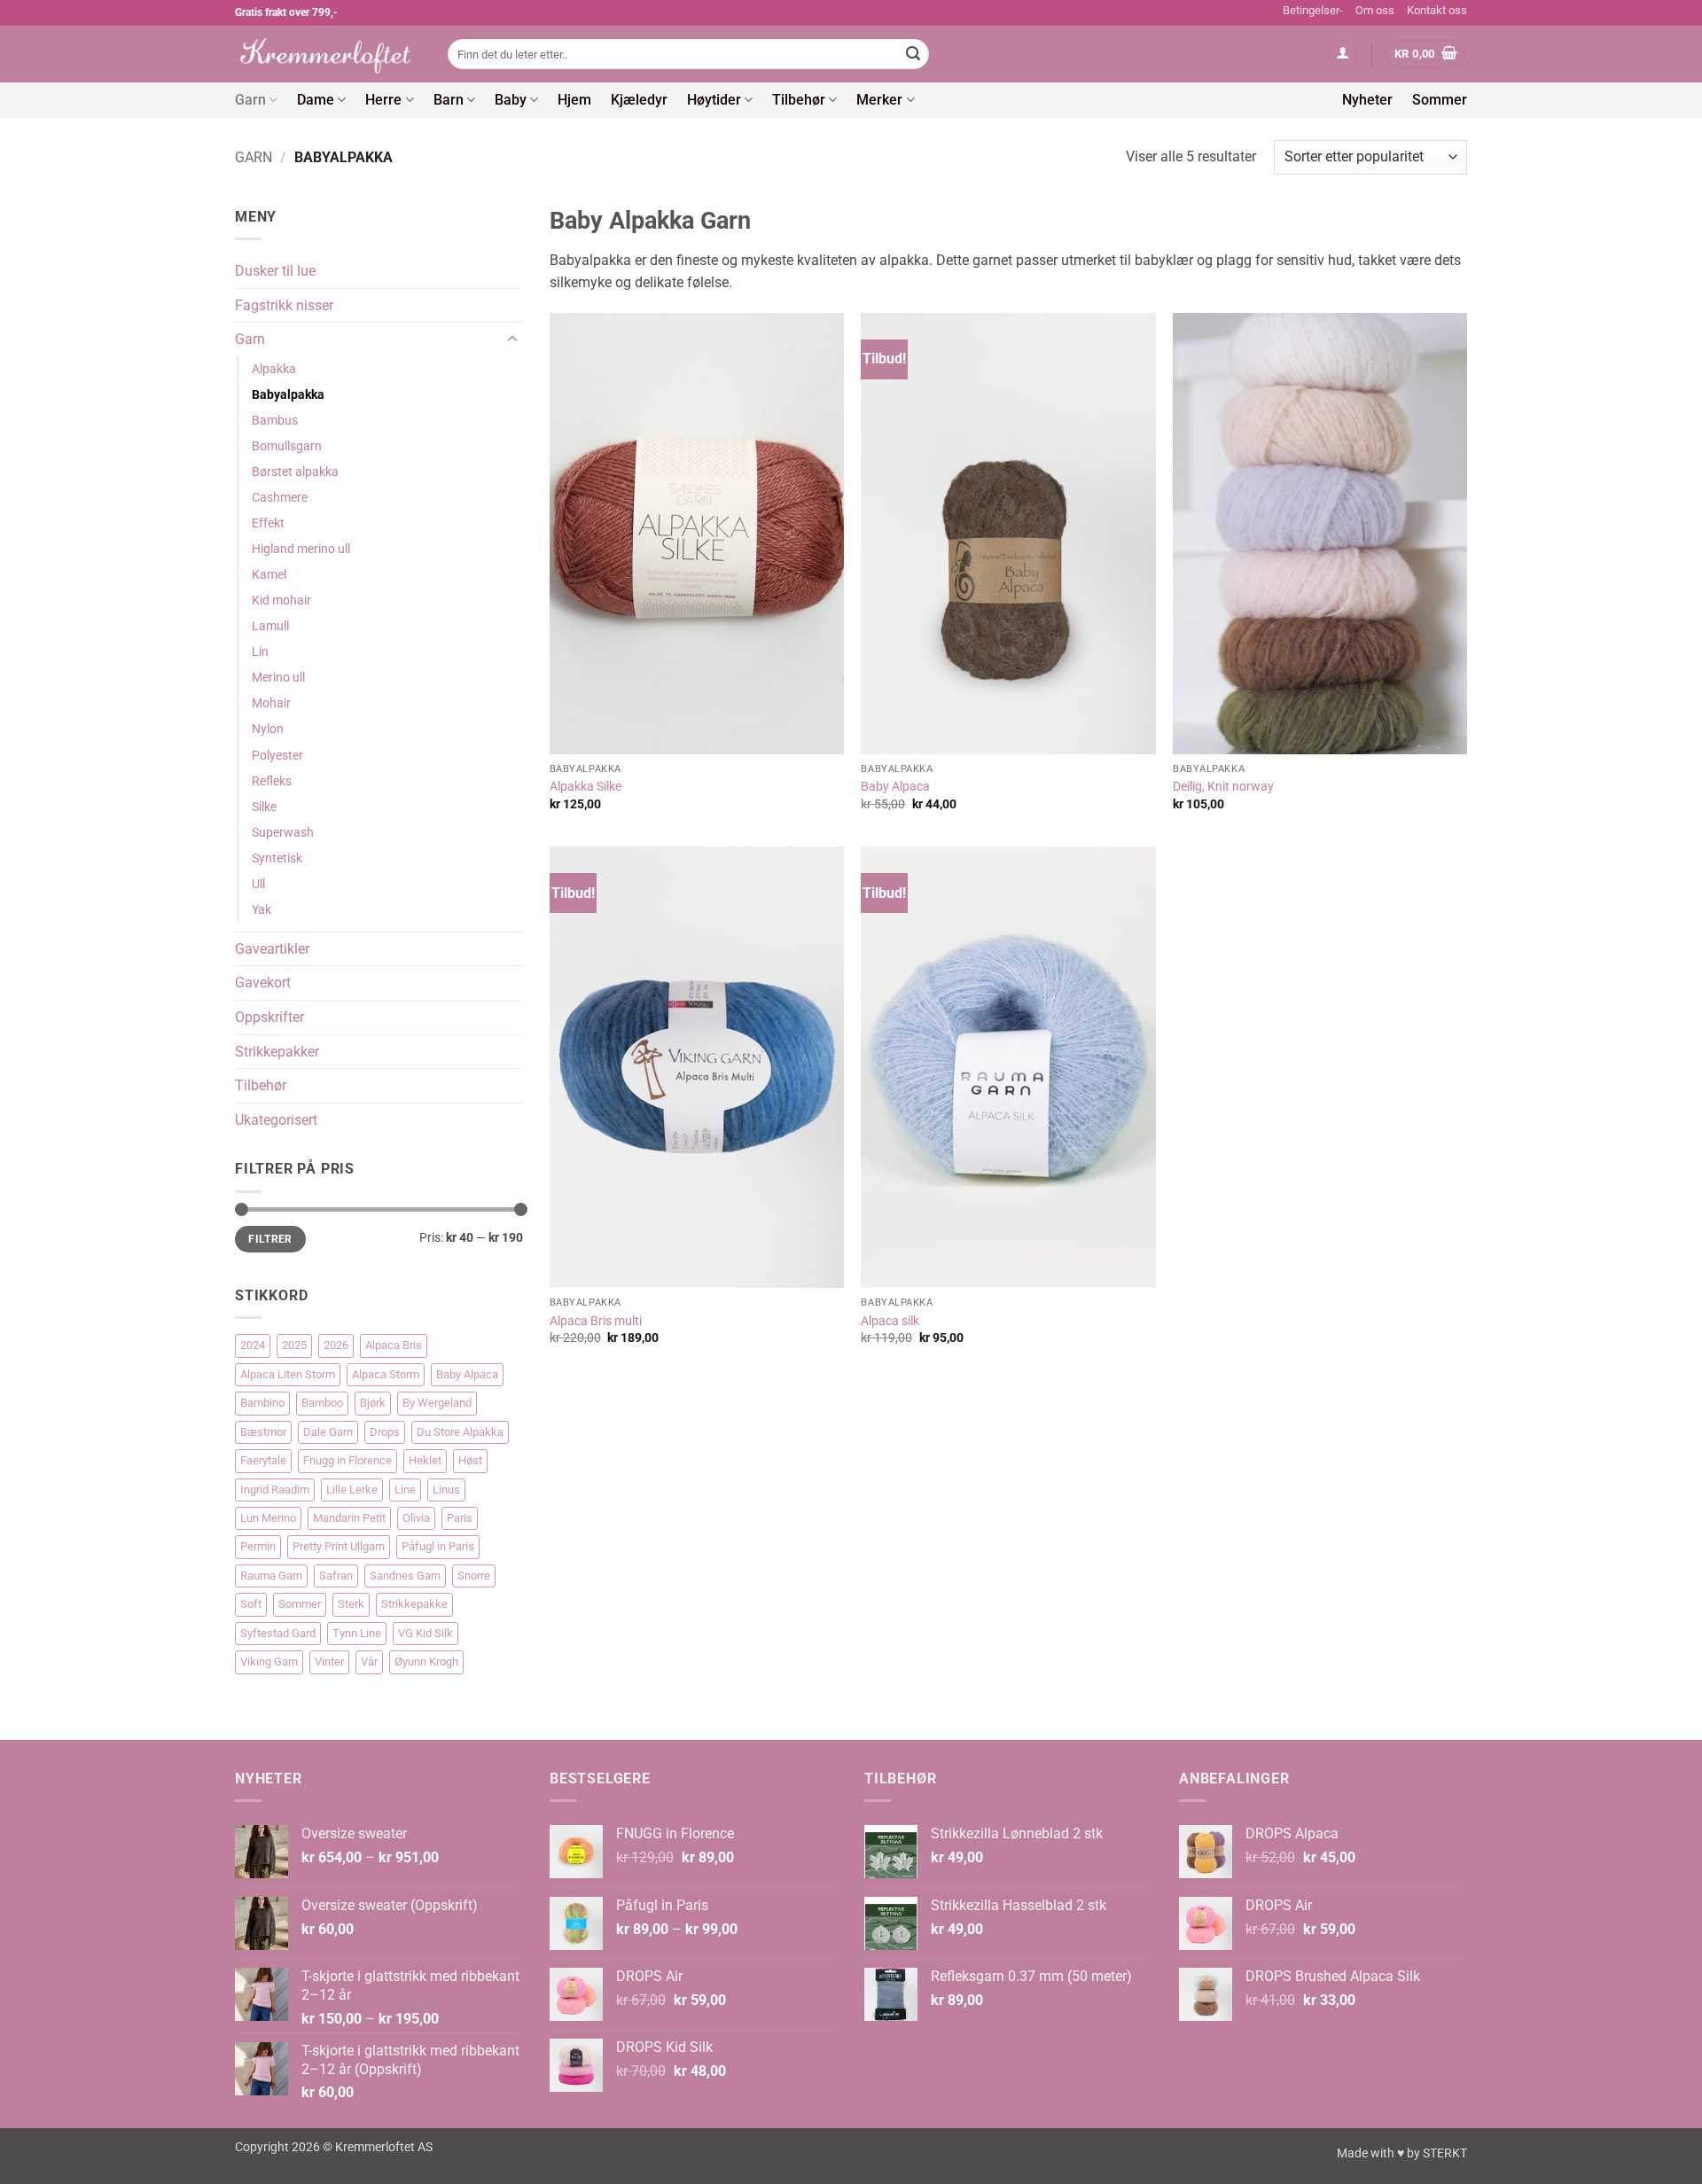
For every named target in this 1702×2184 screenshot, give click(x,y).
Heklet (425, 1460)
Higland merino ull (301, 549)
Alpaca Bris (394, 1345)
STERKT (1445, 2153)
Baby (511, 100)
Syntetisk (277, 858)
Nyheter (1367, 100)
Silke (264, 807)
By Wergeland (437, 1403)
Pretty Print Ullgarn (339, 1546)
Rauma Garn (271, 1576)
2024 (253, 1345)
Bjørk (373, 1403)
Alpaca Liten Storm (288, 1374)
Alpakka (274, 369)
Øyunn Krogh (426, 1661)
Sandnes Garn (405, 1576)
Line (405, 1490)
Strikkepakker (277, 1052)
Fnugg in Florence (347, 1460)
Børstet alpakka (295, 472)
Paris (460, 1518)
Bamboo (322, 1403)
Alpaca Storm (386, 1374)
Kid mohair (281, 601)
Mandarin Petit (349, 1518)
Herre (383, 100)
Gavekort (263, 983)
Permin (258, 1546)
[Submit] (913, 54)
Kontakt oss (1437, 10)
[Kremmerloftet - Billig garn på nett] (328, 54)
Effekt (268, 523)
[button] (1343, 55)
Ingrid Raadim (275, 1490)
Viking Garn (269, 1661)
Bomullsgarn (287, 446)
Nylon (268, 729)
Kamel (269, 575)
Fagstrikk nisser (284, 305)
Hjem (574, 100)
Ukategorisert (276, 1120)
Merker (879, 100)
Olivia (416, 1518)
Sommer (1440, 100)
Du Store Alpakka (460, 1432)
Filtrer (270, 1239)
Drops (385, 1432)
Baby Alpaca (467, 1374)
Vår (369, 1661)
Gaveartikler (272, 949)
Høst (470, 1460)
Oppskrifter (269, 1017)
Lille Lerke (352, 1490)
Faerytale (263, 1460)
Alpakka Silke (586, 787)
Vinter (329, 1661)
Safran (336, 1576)
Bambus (275, 421)
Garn (250, 100)
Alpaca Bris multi (596, 1321)
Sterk (351, 1604)
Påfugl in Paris (438, 1546)
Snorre (474, 1576)
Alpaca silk (890, 1321)
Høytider (714, 100)
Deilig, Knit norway (1223, 787)
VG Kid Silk (425, 1633)
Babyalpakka (288, 395)
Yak (262, 910)
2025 (294, 1345)
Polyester (277, 756)
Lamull (270, 626)
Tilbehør (799, 100)
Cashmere (280, 498)
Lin (260, 652)
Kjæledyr (639, 100)
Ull (258, 884)
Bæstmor (263, 1432)
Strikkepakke (414, 1604)
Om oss (1375, 10)
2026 (336, 1345)
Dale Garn (328, 1432)
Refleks (272, 781)
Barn (449, 100)
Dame (316, 100)
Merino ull (278, 678)
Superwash (283, 833)
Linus (446, 1490)
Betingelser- (1313, 10)
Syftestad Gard (278, 1633)
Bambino (262, 1403)
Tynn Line (357, 1633)
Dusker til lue (275, 271)
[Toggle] (512, 339)
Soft (251, 1604)
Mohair (271, 703)
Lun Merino (268, 1518)
